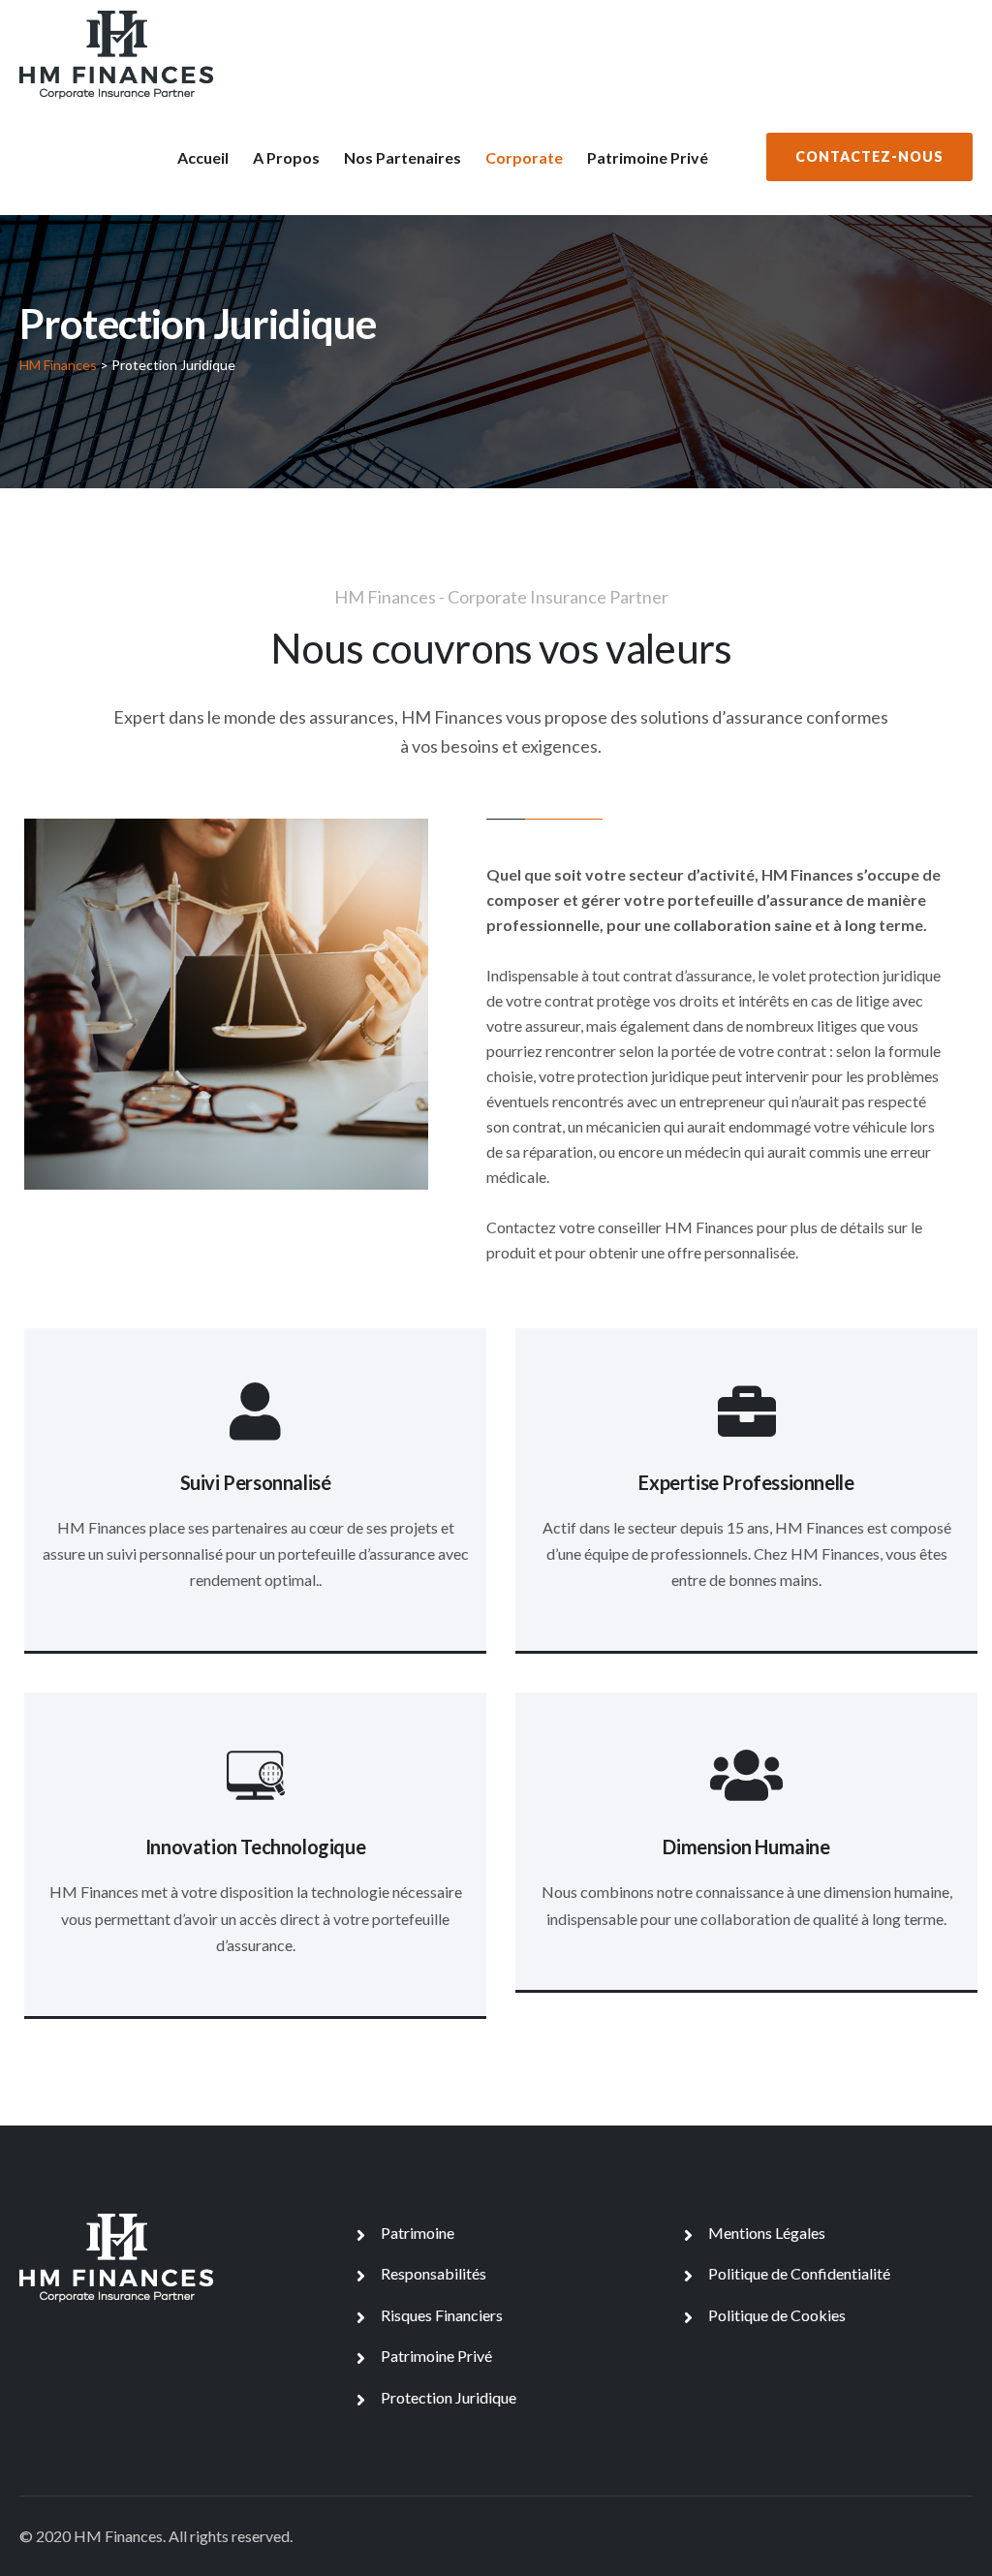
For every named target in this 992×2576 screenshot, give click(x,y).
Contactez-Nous (869, 156)
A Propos (286, 157)
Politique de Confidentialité (799, 2273)
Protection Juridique (449, 2397)
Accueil (203, 157)
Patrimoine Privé (648, 157)
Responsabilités (434, 2273)
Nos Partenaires (403, 157)
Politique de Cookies (777, 2315)
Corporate (524, 157)
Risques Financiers (442, 2315)
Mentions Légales (767, 2233)
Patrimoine (418, 2233)
